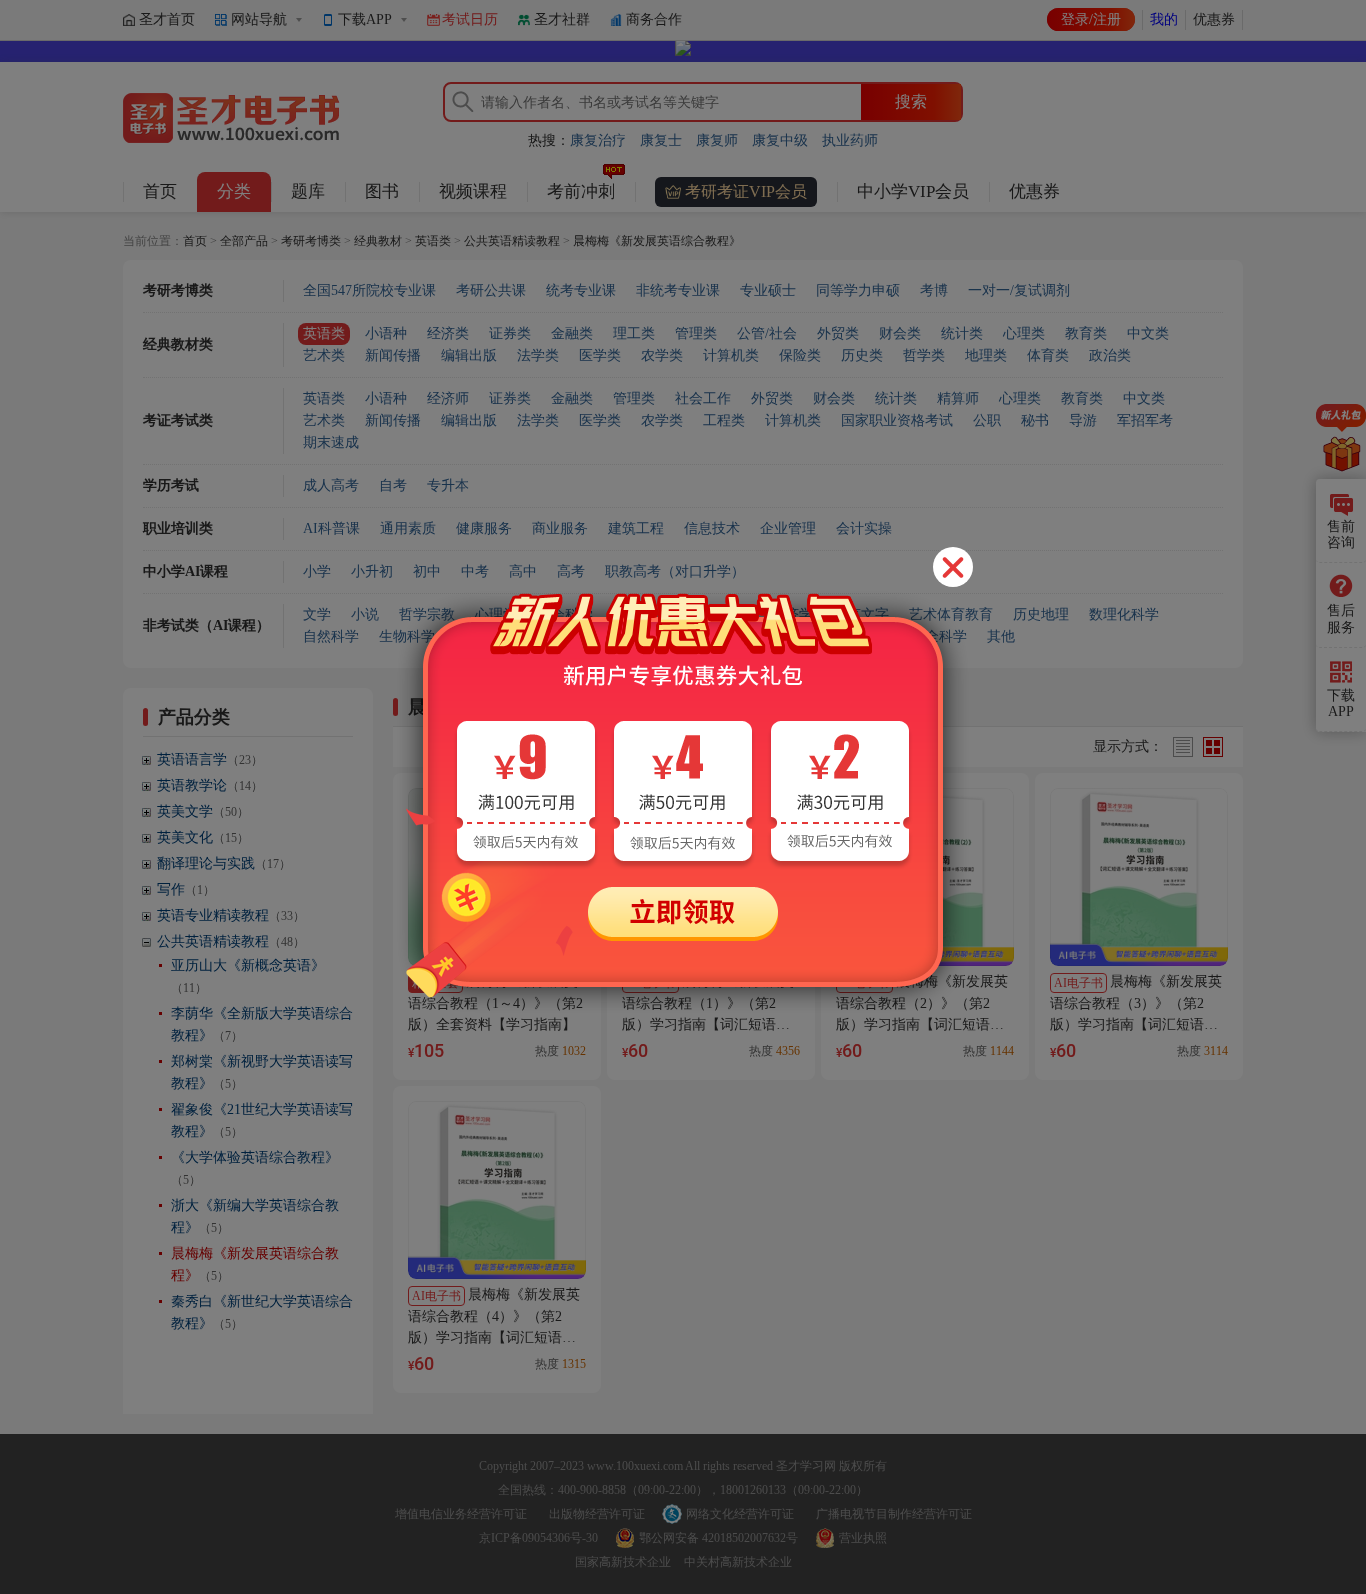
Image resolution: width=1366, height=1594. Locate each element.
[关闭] (953, 567)
